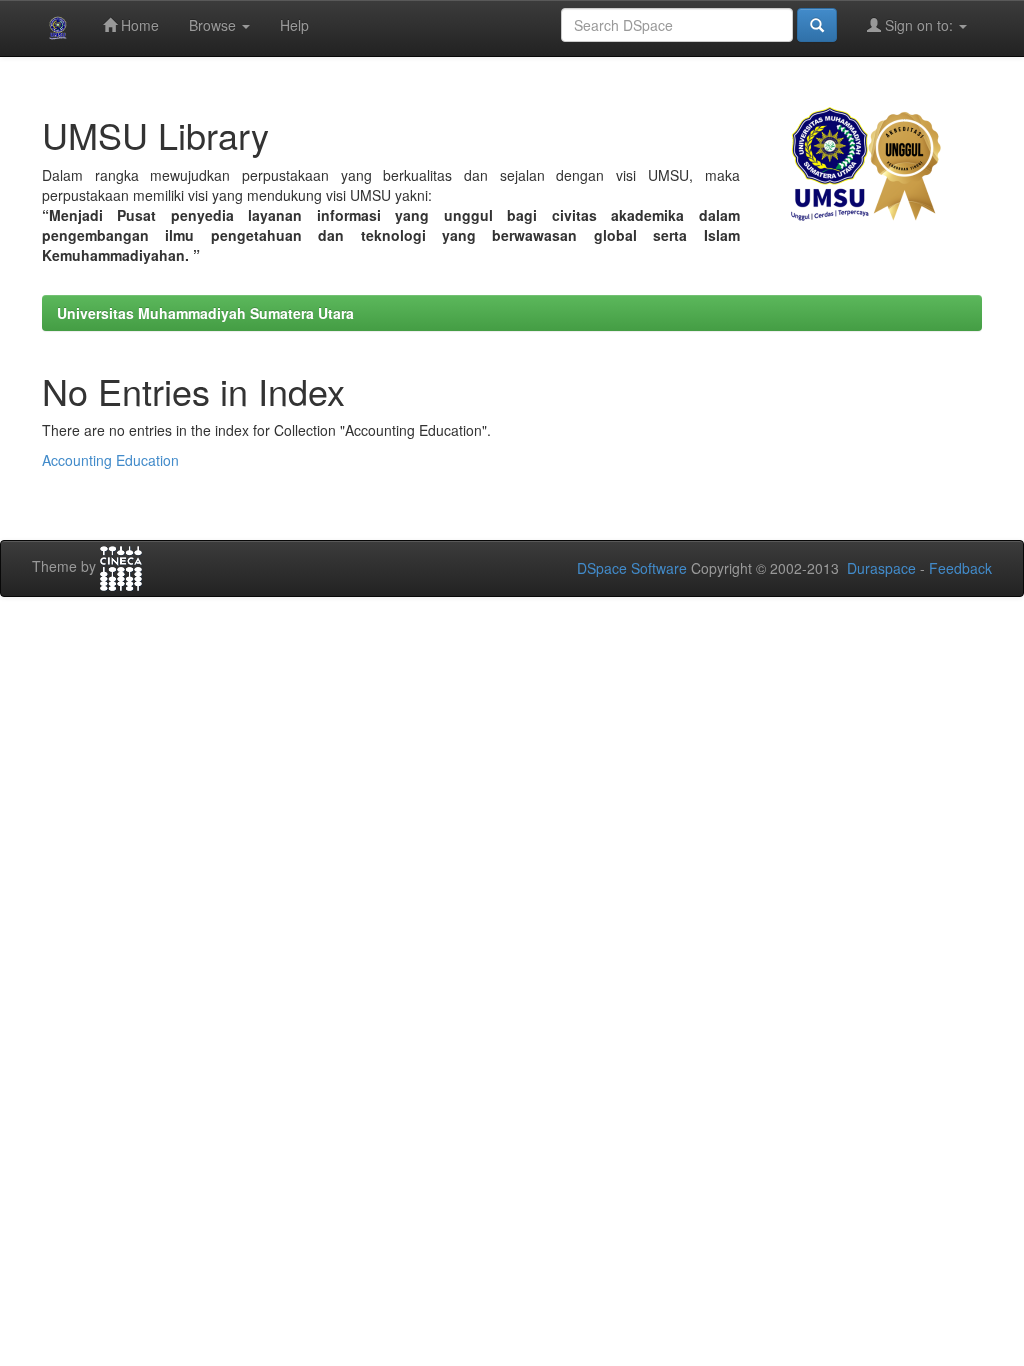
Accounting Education (110, 460)
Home (138, 25)
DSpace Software (632, 568)
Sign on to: (919, 25)
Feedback (960, 568)
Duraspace (881, 568)
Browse (214, 25)
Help (294, 25)
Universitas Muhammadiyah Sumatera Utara (205, 313)
